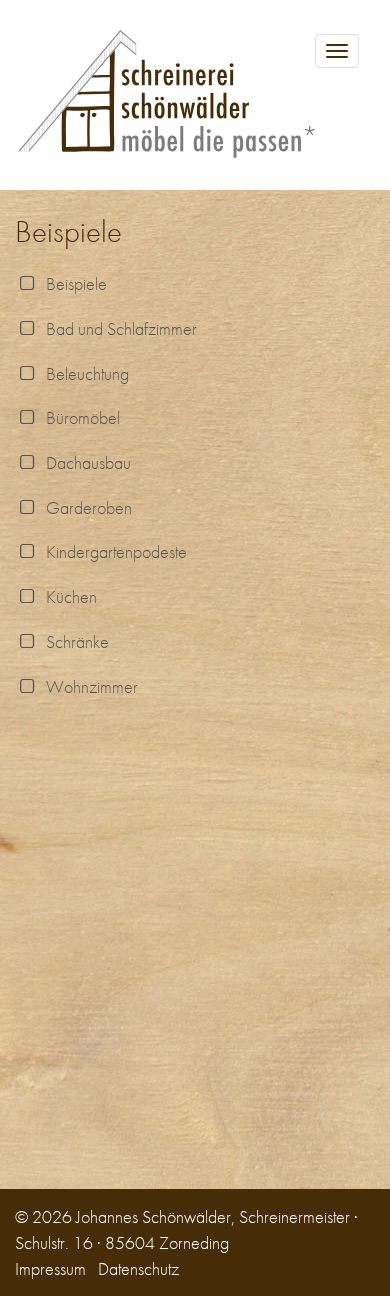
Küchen (67, 596)
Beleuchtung (83, 373)
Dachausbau (84, 462)
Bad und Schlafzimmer (117, 328)
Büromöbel (79, 417)
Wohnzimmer (88, 686)
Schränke (73, 641)
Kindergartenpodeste (112, 551)
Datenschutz (138, 1268)
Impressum (50, 1268)
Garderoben (85, 507)
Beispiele (72, 283)
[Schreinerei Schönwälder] (195, 95)
